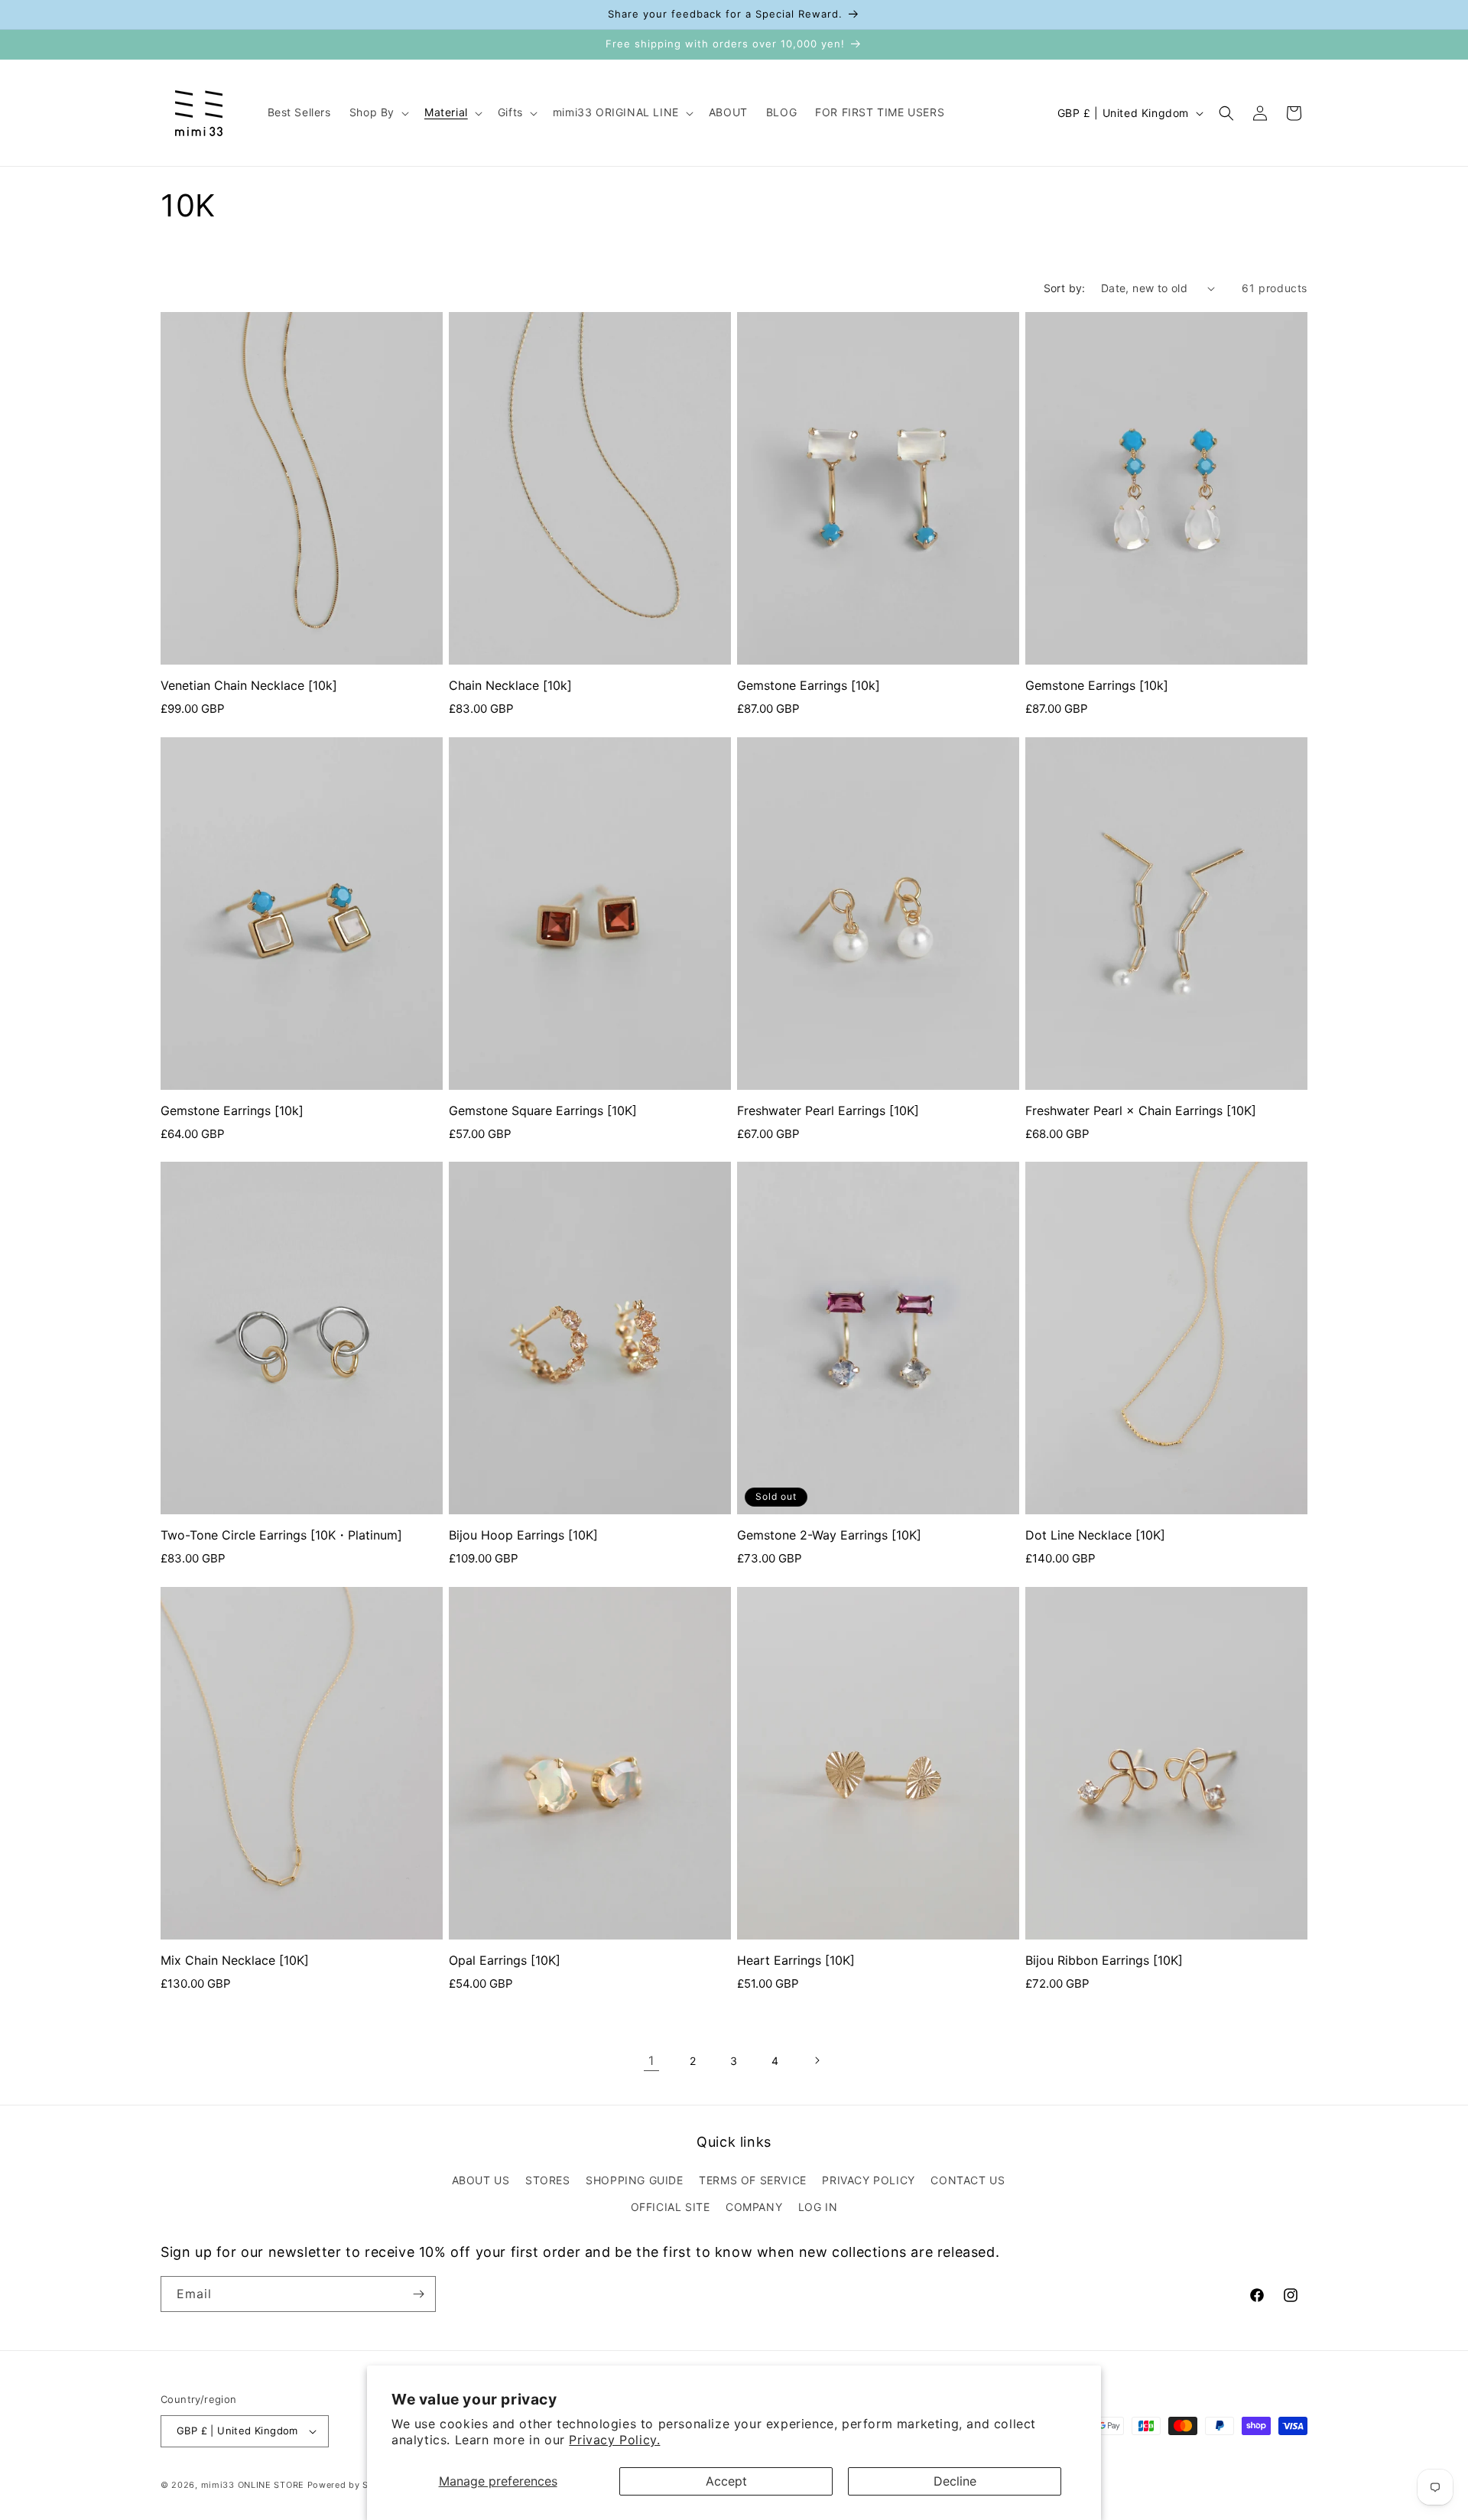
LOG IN (818, 2207)
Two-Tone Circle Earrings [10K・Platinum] (281, 1535)
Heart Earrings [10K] (796, 1960)
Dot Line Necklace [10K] (1095, 1535)
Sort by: (1065, 288)
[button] (378, 112)
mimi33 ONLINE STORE (253, 2485)
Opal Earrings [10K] (505, 1960)
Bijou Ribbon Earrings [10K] (1104, 1960)
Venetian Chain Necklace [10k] (249, 685)
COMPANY (754, 2207)
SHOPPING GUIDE (634, 2180)
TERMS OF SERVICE (753, 2180)
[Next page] (817, 2060)
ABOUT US (481, 2180)
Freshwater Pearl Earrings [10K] (828, 1110)
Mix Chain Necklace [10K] (235, 1960)
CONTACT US (968, 2180)
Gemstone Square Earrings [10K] (543, 1110)
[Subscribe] (418, 2294)
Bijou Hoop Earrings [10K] (523, 1535)
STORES (548, 2180)
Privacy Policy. (614, 2440)
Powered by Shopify (353, 2485)
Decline (955, 2481)
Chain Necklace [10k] (510, 685)
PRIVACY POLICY (868, 2180)
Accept (726, 2481)
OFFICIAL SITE (671, 2207)
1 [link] (651, 2060)
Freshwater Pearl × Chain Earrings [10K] (1141, 1110)
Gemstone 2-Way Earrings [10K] (829, 1535)
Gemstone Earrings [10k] (809, 685)
